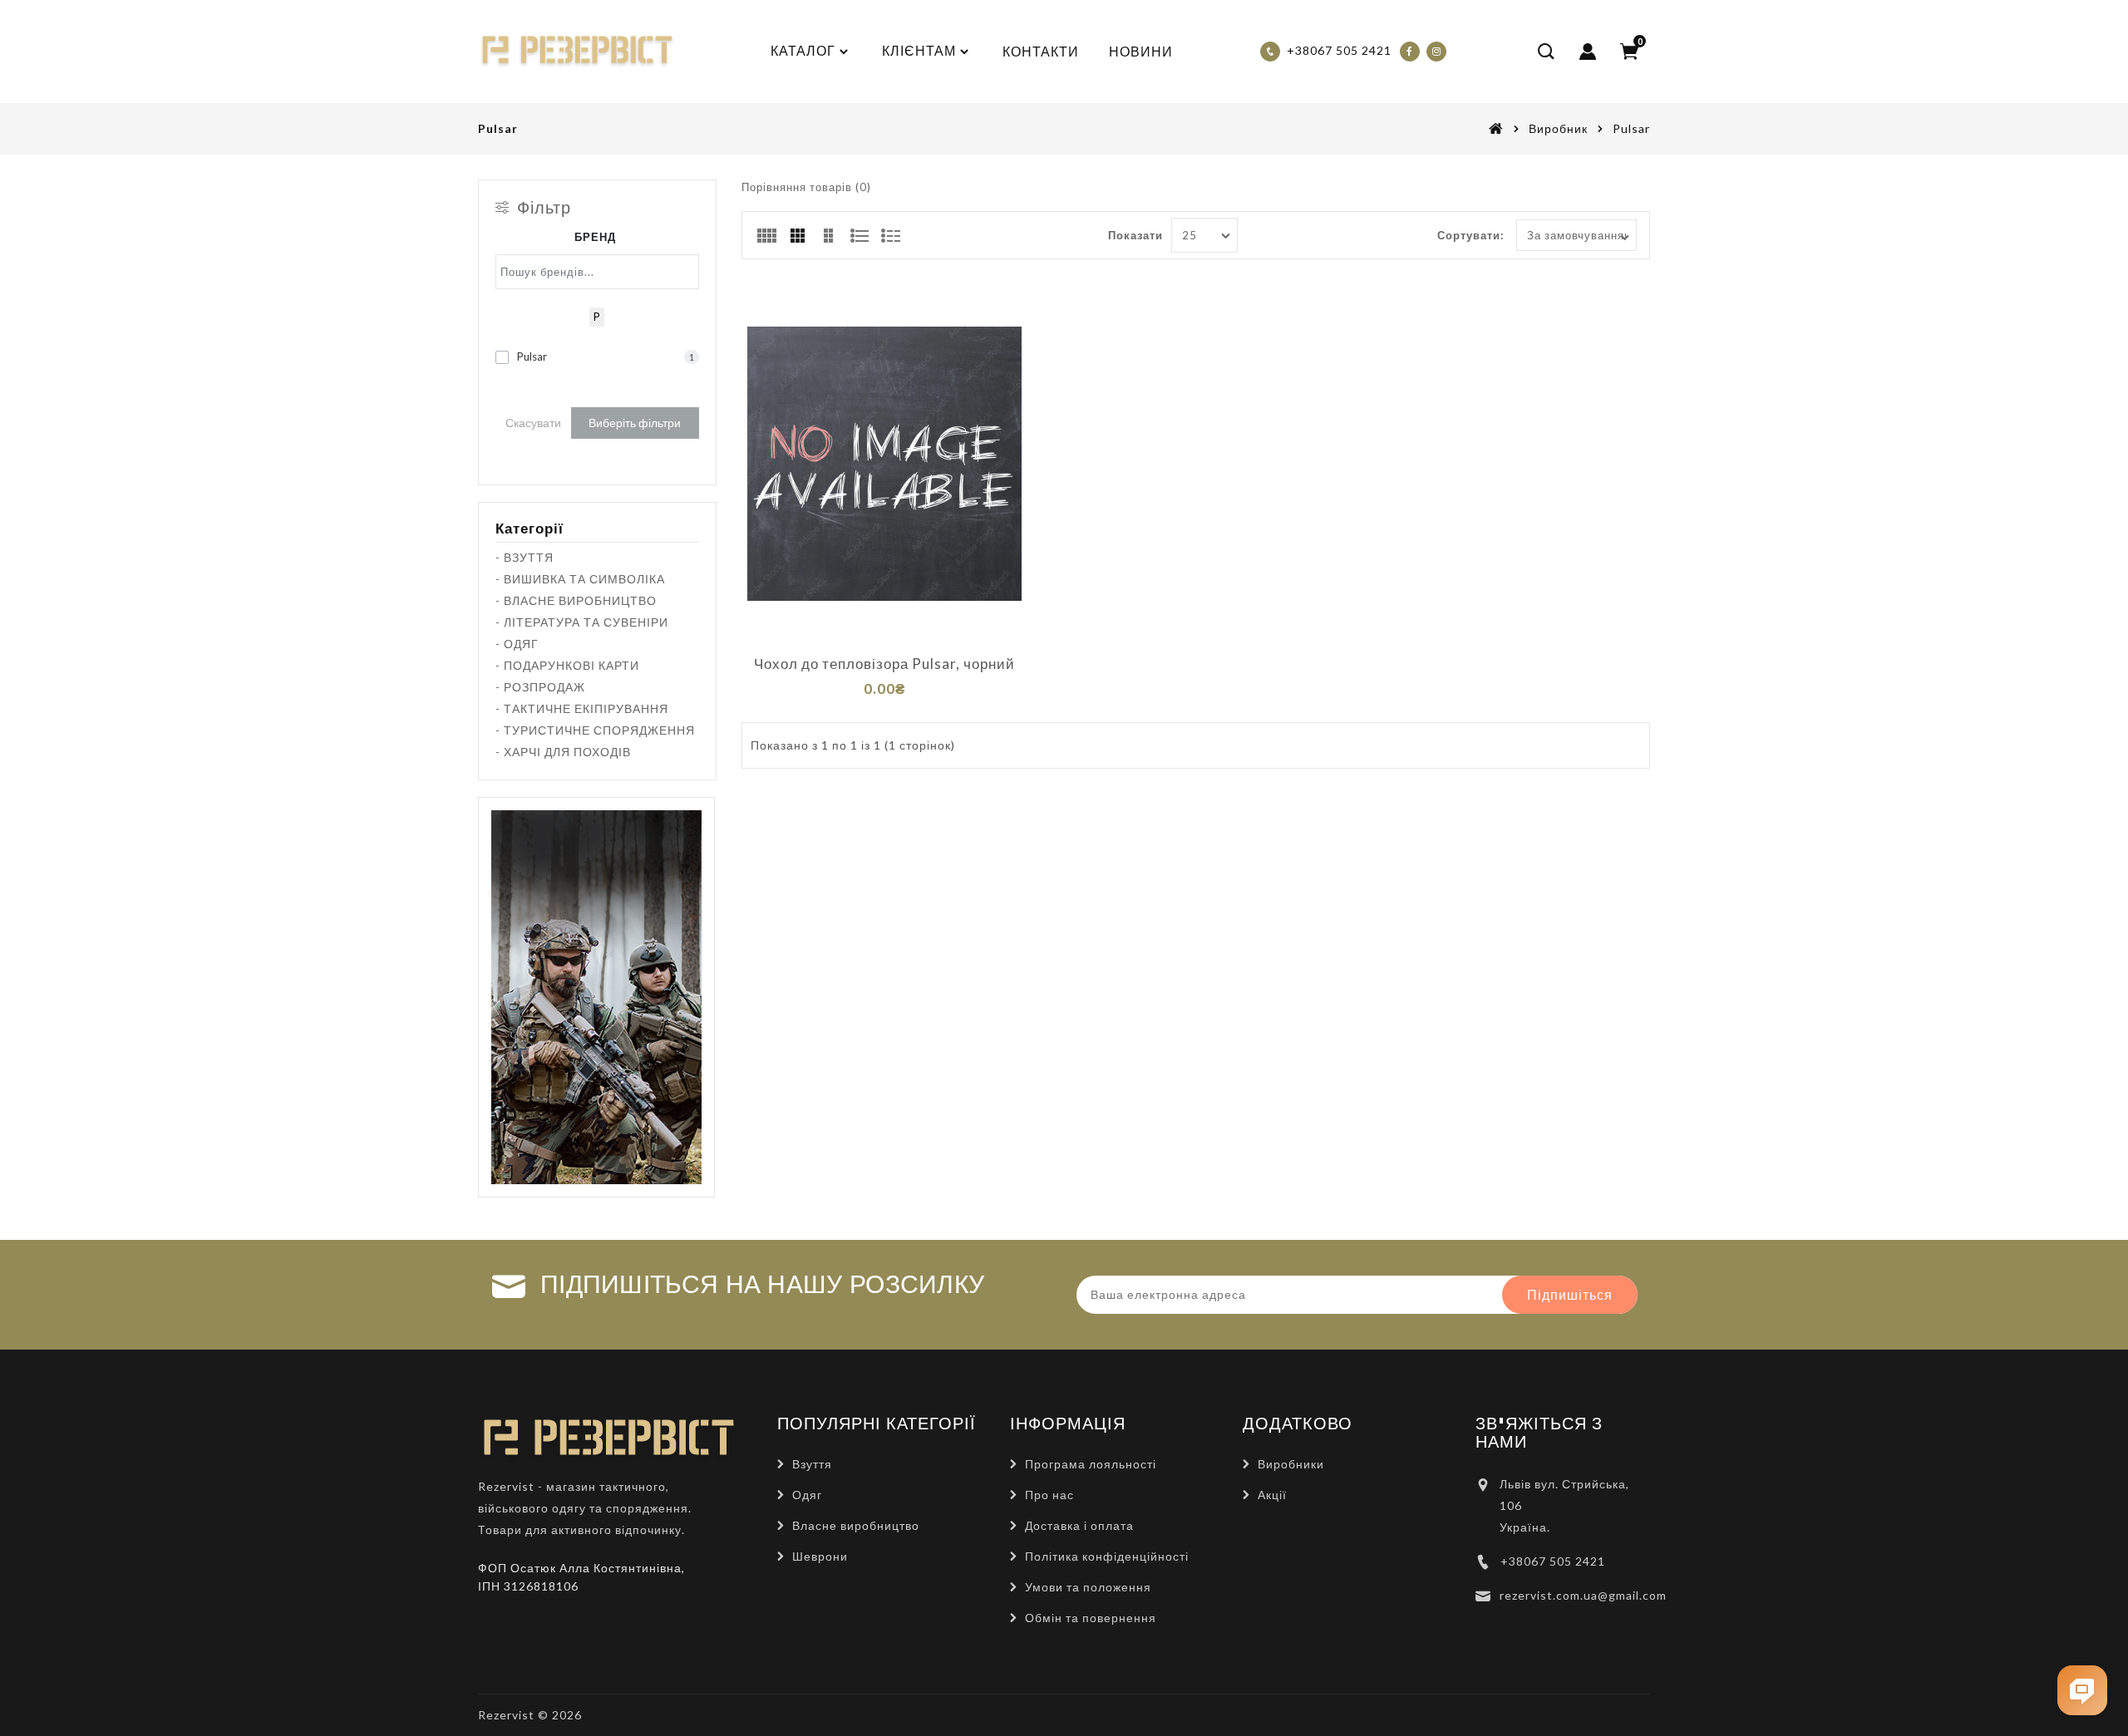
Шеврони (820, 1556)
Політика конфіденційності (1107, 1556)
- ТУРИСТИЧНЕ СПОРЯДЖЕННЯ (595, 730)
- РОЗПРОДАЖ (540, 687)
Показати (1135, 235)
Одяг (807, 1495)
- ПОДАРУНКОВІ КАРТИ (567, 665)
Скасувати (533, 423)
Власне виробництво (856, 1525)
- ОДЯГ (517, 644)
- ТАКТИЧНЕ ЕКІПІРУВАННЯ (582, 708)
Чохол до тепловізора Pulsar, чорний (884, 664)
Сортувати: (1470, 235)
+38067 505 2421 (1553, 1561)
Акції (1272, 1495)
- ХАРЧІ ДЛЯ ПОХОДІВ (563, 752)
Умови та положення (1088, 1587)
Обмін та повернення (1091, 1618)
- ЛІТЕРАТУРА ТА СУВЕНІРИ (582, 622)
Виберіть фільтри (635, 423)
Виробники (1291, 1464)
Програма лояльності (1091, 1464)
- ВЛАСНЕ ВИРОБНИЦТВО (576, 600)
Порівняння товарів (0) (806, 187)
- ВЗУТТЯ (525, 557)
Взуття (812, 1464)
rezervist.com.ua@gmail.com (1583, 1595)
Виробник (1558, 128)
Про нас (1049, 1495)
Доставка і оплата (1079, 1525)
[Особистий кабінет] (1588, 52)
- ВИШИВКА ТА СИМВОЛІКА (580, 579)
